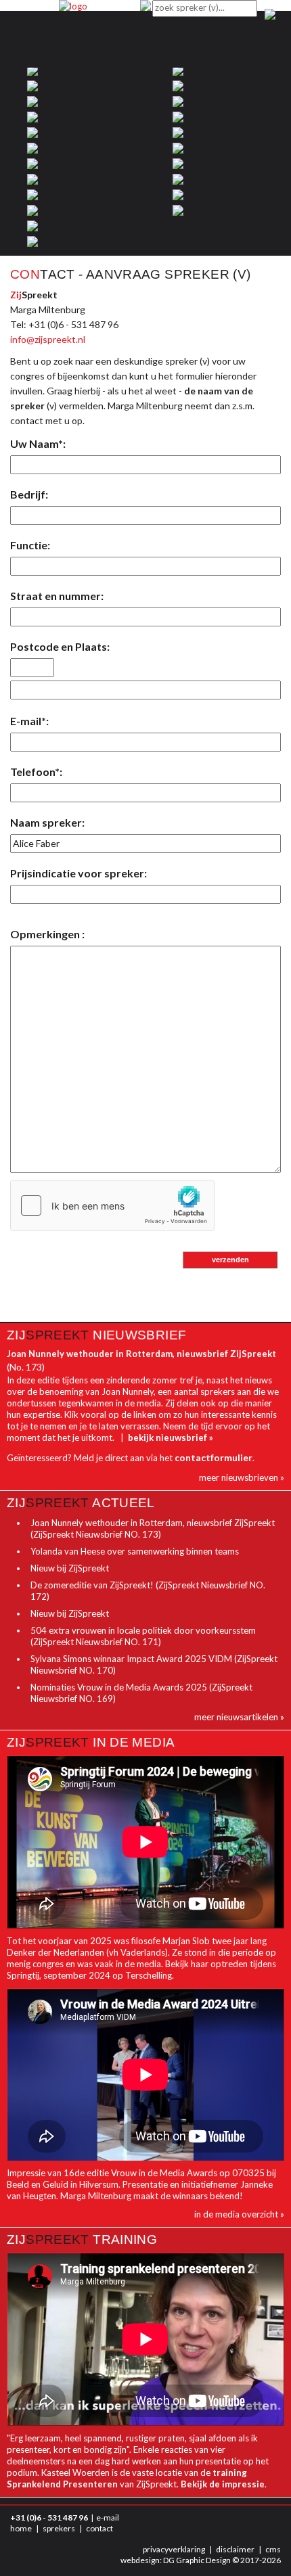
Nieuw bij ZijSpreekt (70, 1568)
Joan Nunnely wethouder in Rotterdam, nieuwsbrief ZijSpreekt (141, 1354)
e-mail (108, 2517)
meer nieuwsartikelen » (239, 1717)
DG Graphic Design (197, 2560)
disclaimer (235, 2549)
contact (99, 2528)
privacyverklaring (174, 2549)
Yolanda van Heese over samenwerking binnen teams (135, 1551)
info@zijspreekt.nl (48, 339)
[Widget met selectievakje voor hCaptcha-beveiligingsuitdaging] (112, 1205)
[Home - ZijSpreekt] (73, 5)
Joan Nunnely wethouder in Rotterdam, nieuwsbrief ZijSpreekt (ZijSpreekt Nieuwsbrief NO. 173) (153, 1528)
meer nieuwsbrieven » (242, 1477)
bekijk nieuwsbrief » (171, 1437)
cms (273, 2549)
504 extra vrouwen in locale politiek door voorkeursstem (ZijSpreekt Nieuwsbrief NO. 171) (143, 1636)
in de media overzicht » (239, 2214)
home (21, 2528)
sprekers (59, 2528)
